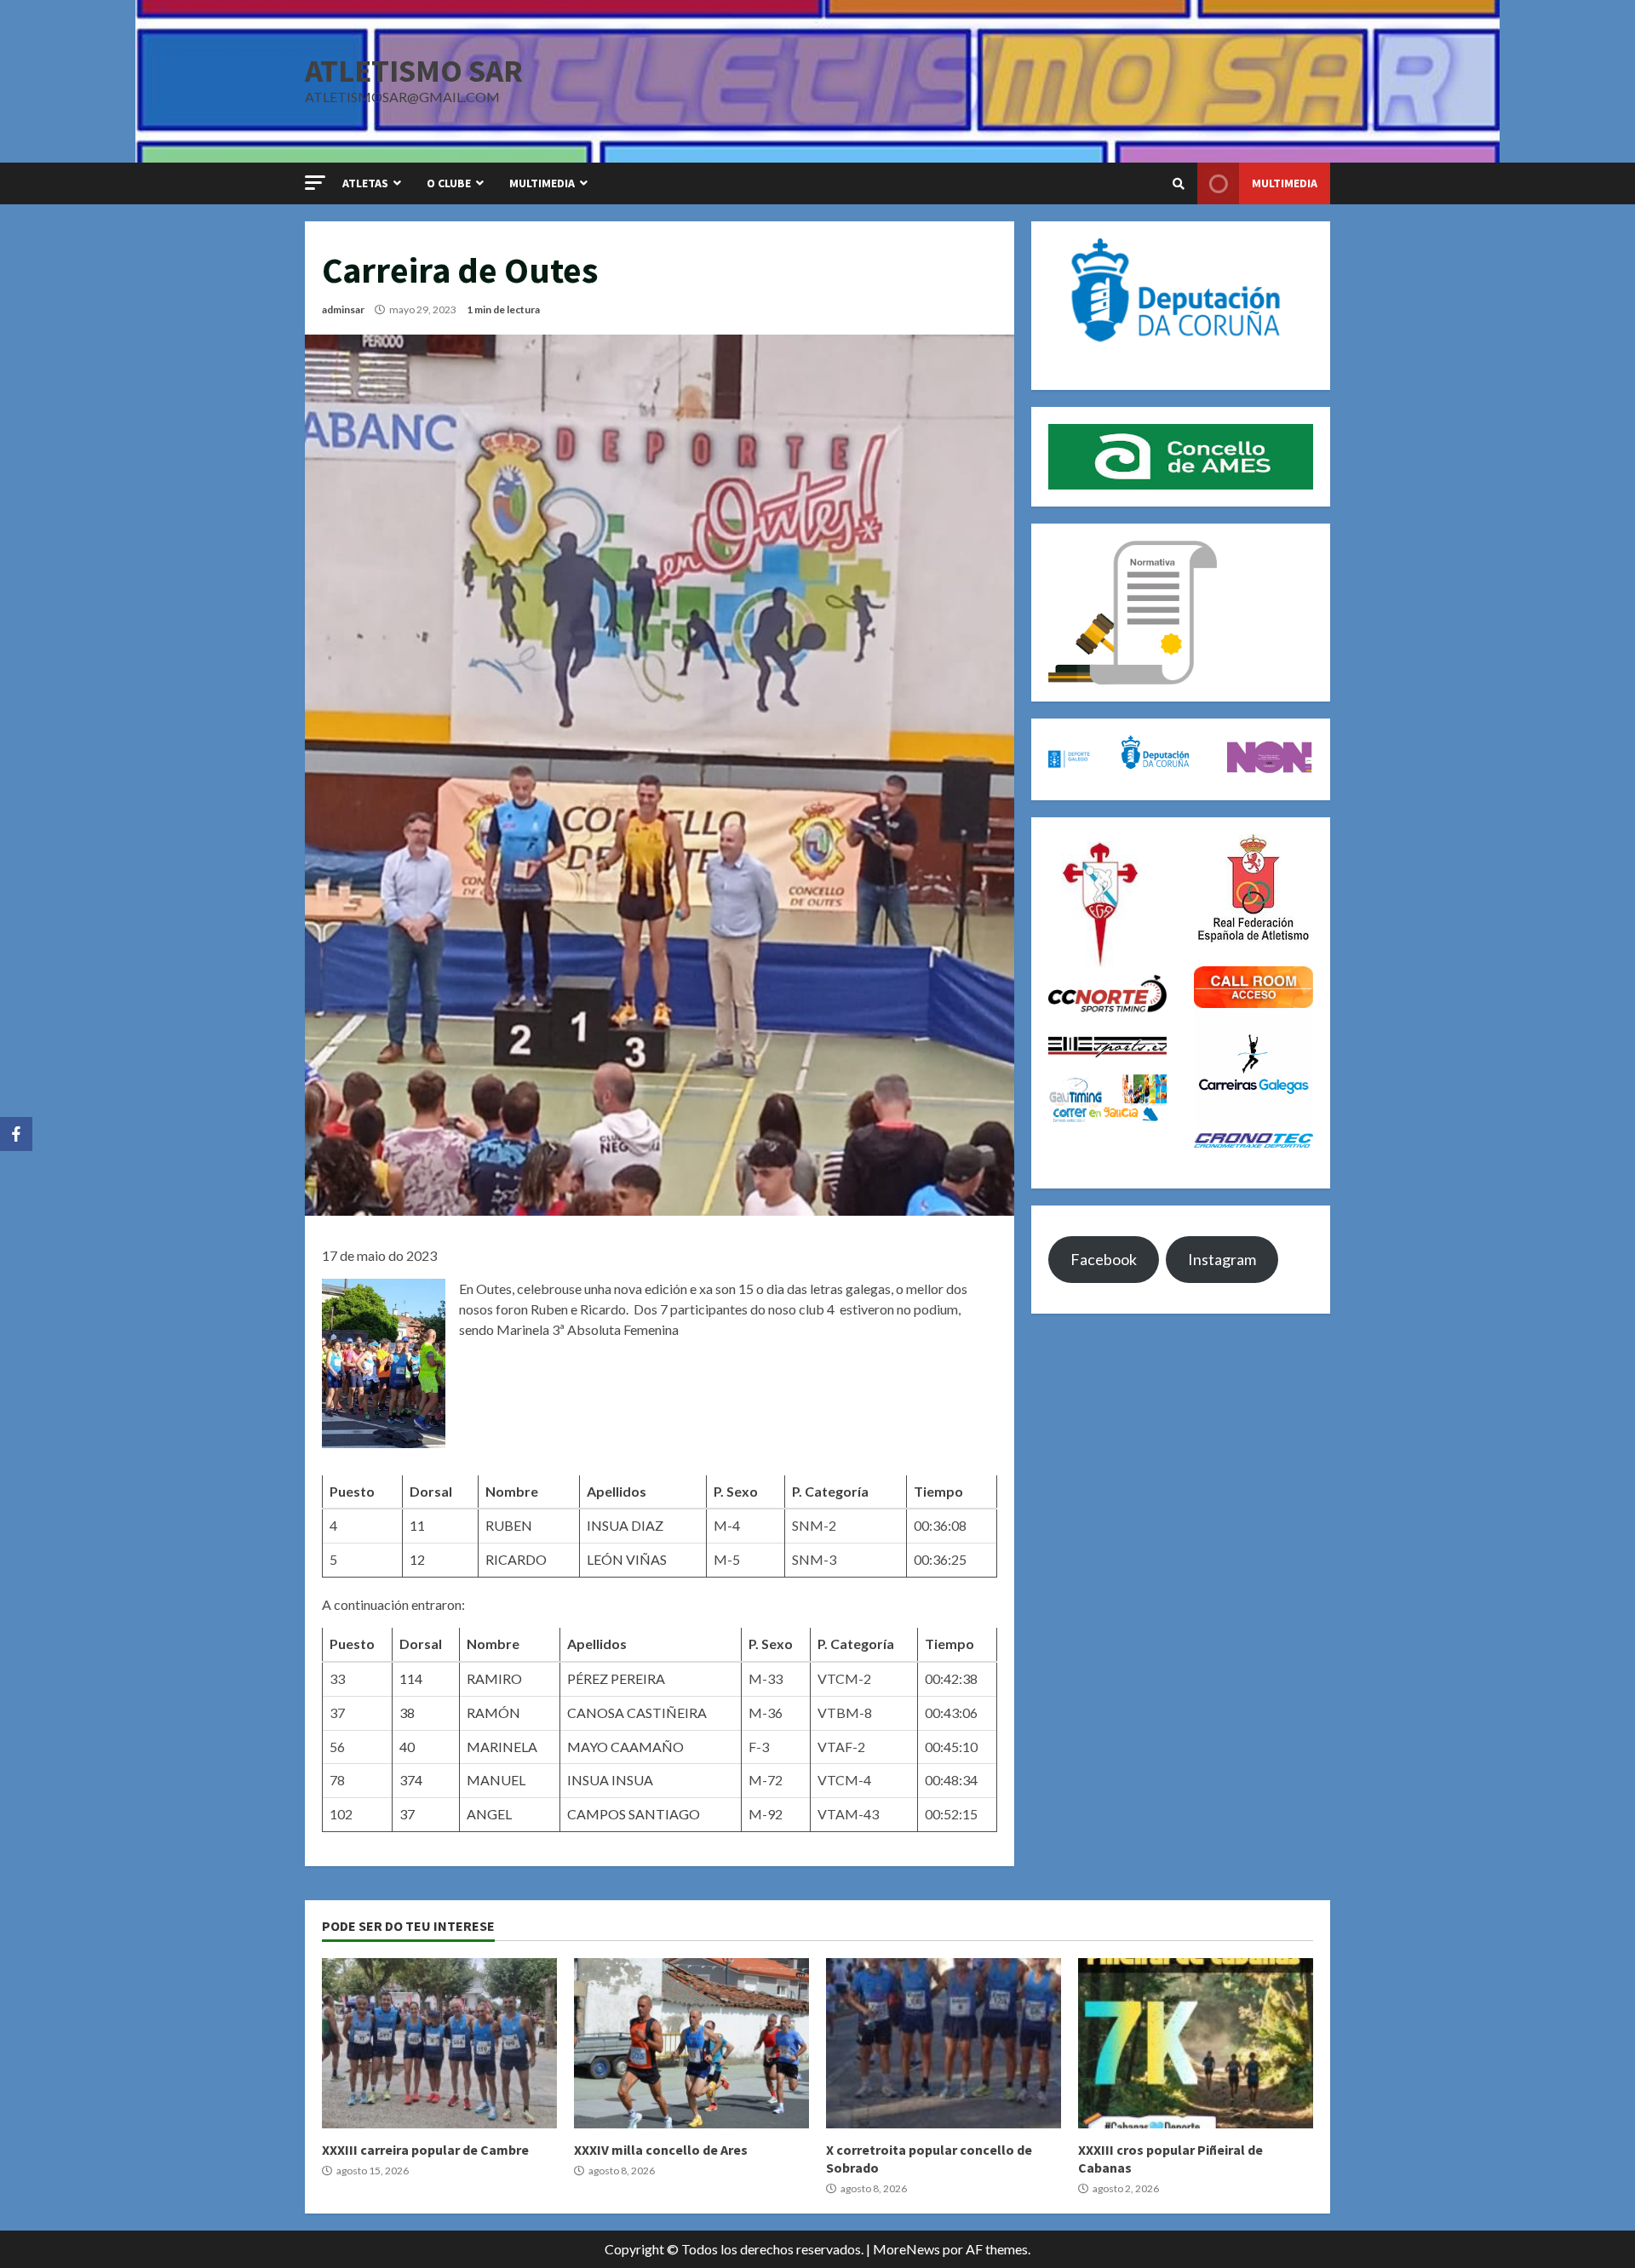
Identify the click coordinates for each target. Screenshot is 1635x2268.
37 (407, 1814)
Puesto (352, 1491)
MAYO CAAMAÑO (625, 1747)
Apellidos (617, 1491)
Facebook (1104, 1259)
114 (411, 1678)
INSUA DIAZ (625, 1525)
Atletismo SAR (414, 71)
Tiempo (938, 1491)
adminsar (343, 309)
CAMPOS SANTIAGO (634, 1814)
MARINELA (502, 1747)
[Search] (1179, 184)
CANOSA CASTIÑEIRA (637, 1712)
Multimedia (1285, 183)
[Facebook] (16, 1134)
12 (417, 1559)
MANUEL (496, 1780)
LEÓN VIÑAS (627, 1559)
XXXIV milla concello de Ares (691, 2043)
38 (407, 1712)
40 (407, 1747)
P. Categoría (830, 1491)
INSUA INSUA (610, 1780)
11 (417, 1525)
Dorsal (431, 1491)
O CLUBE (449, 183)
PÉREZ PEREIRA (616, 1678)
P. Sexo (736, 1491)
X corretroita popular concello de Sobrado (944, 2043)
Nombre (512, 1491)
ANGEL (489, 1814)
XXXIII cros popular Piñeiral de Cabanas (1196, 2043)
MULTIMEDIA (542, 183)
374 (411, 1780)
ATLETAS (365, 183)
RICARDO (516, 1559)
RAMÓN (493, 1712)
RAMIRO (494, 1678)
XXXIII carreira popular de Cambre (439, 2043)
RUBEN (509, 1525)
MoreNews (906, 2249)
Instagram (1222, 1259)
